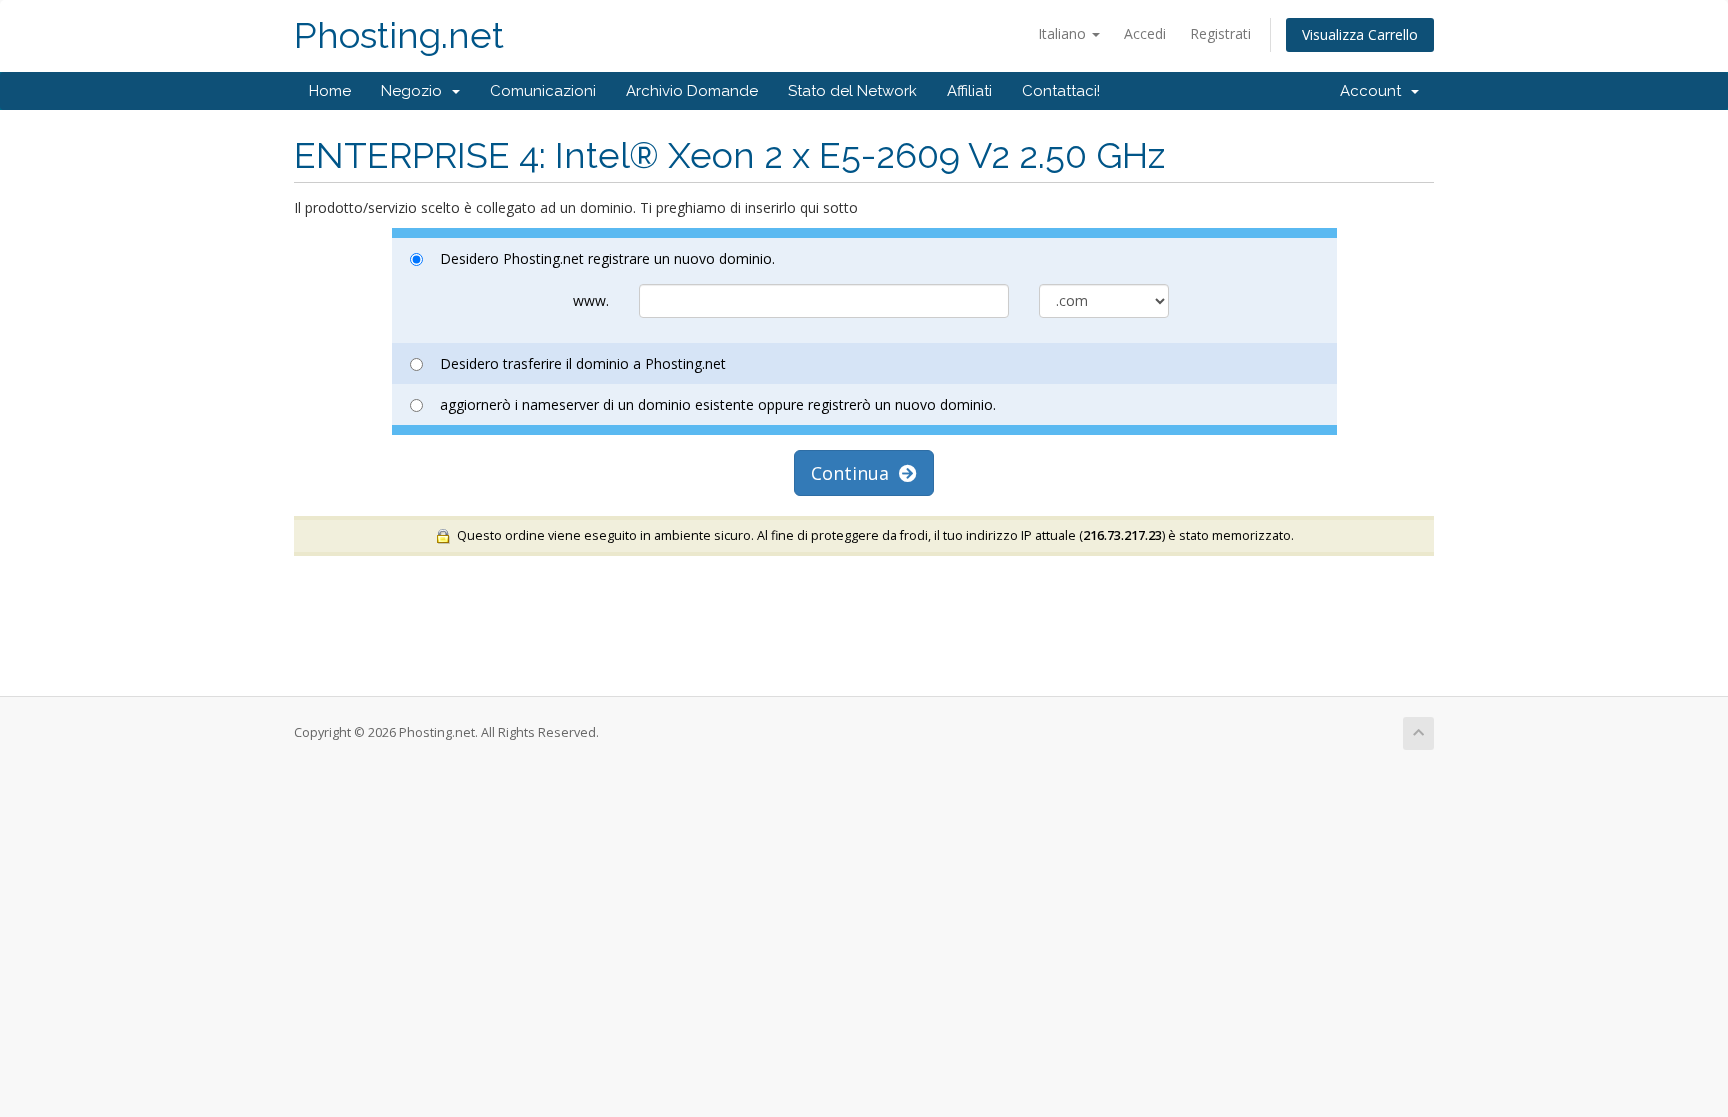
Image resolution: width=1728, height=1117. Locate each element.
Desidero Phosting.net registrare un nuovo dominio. (607, 258)
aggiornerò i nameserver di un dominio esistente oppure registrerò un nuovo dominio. (718, 404)
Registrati (1220, 33)
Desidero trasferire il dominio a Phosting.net (583, 363)
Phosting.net (399, 35)
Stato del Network (852, 91)
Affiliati (969, 91)
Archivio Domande (692, 91)
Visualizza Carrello (1360, 34)
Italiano (1064, 33)
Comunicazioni (543, 91)
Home (330, 91)
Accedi (1145, 33)
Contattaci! (1061, 91)
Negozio (415, 91)
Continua (855, 473)
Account (1374, 91)
